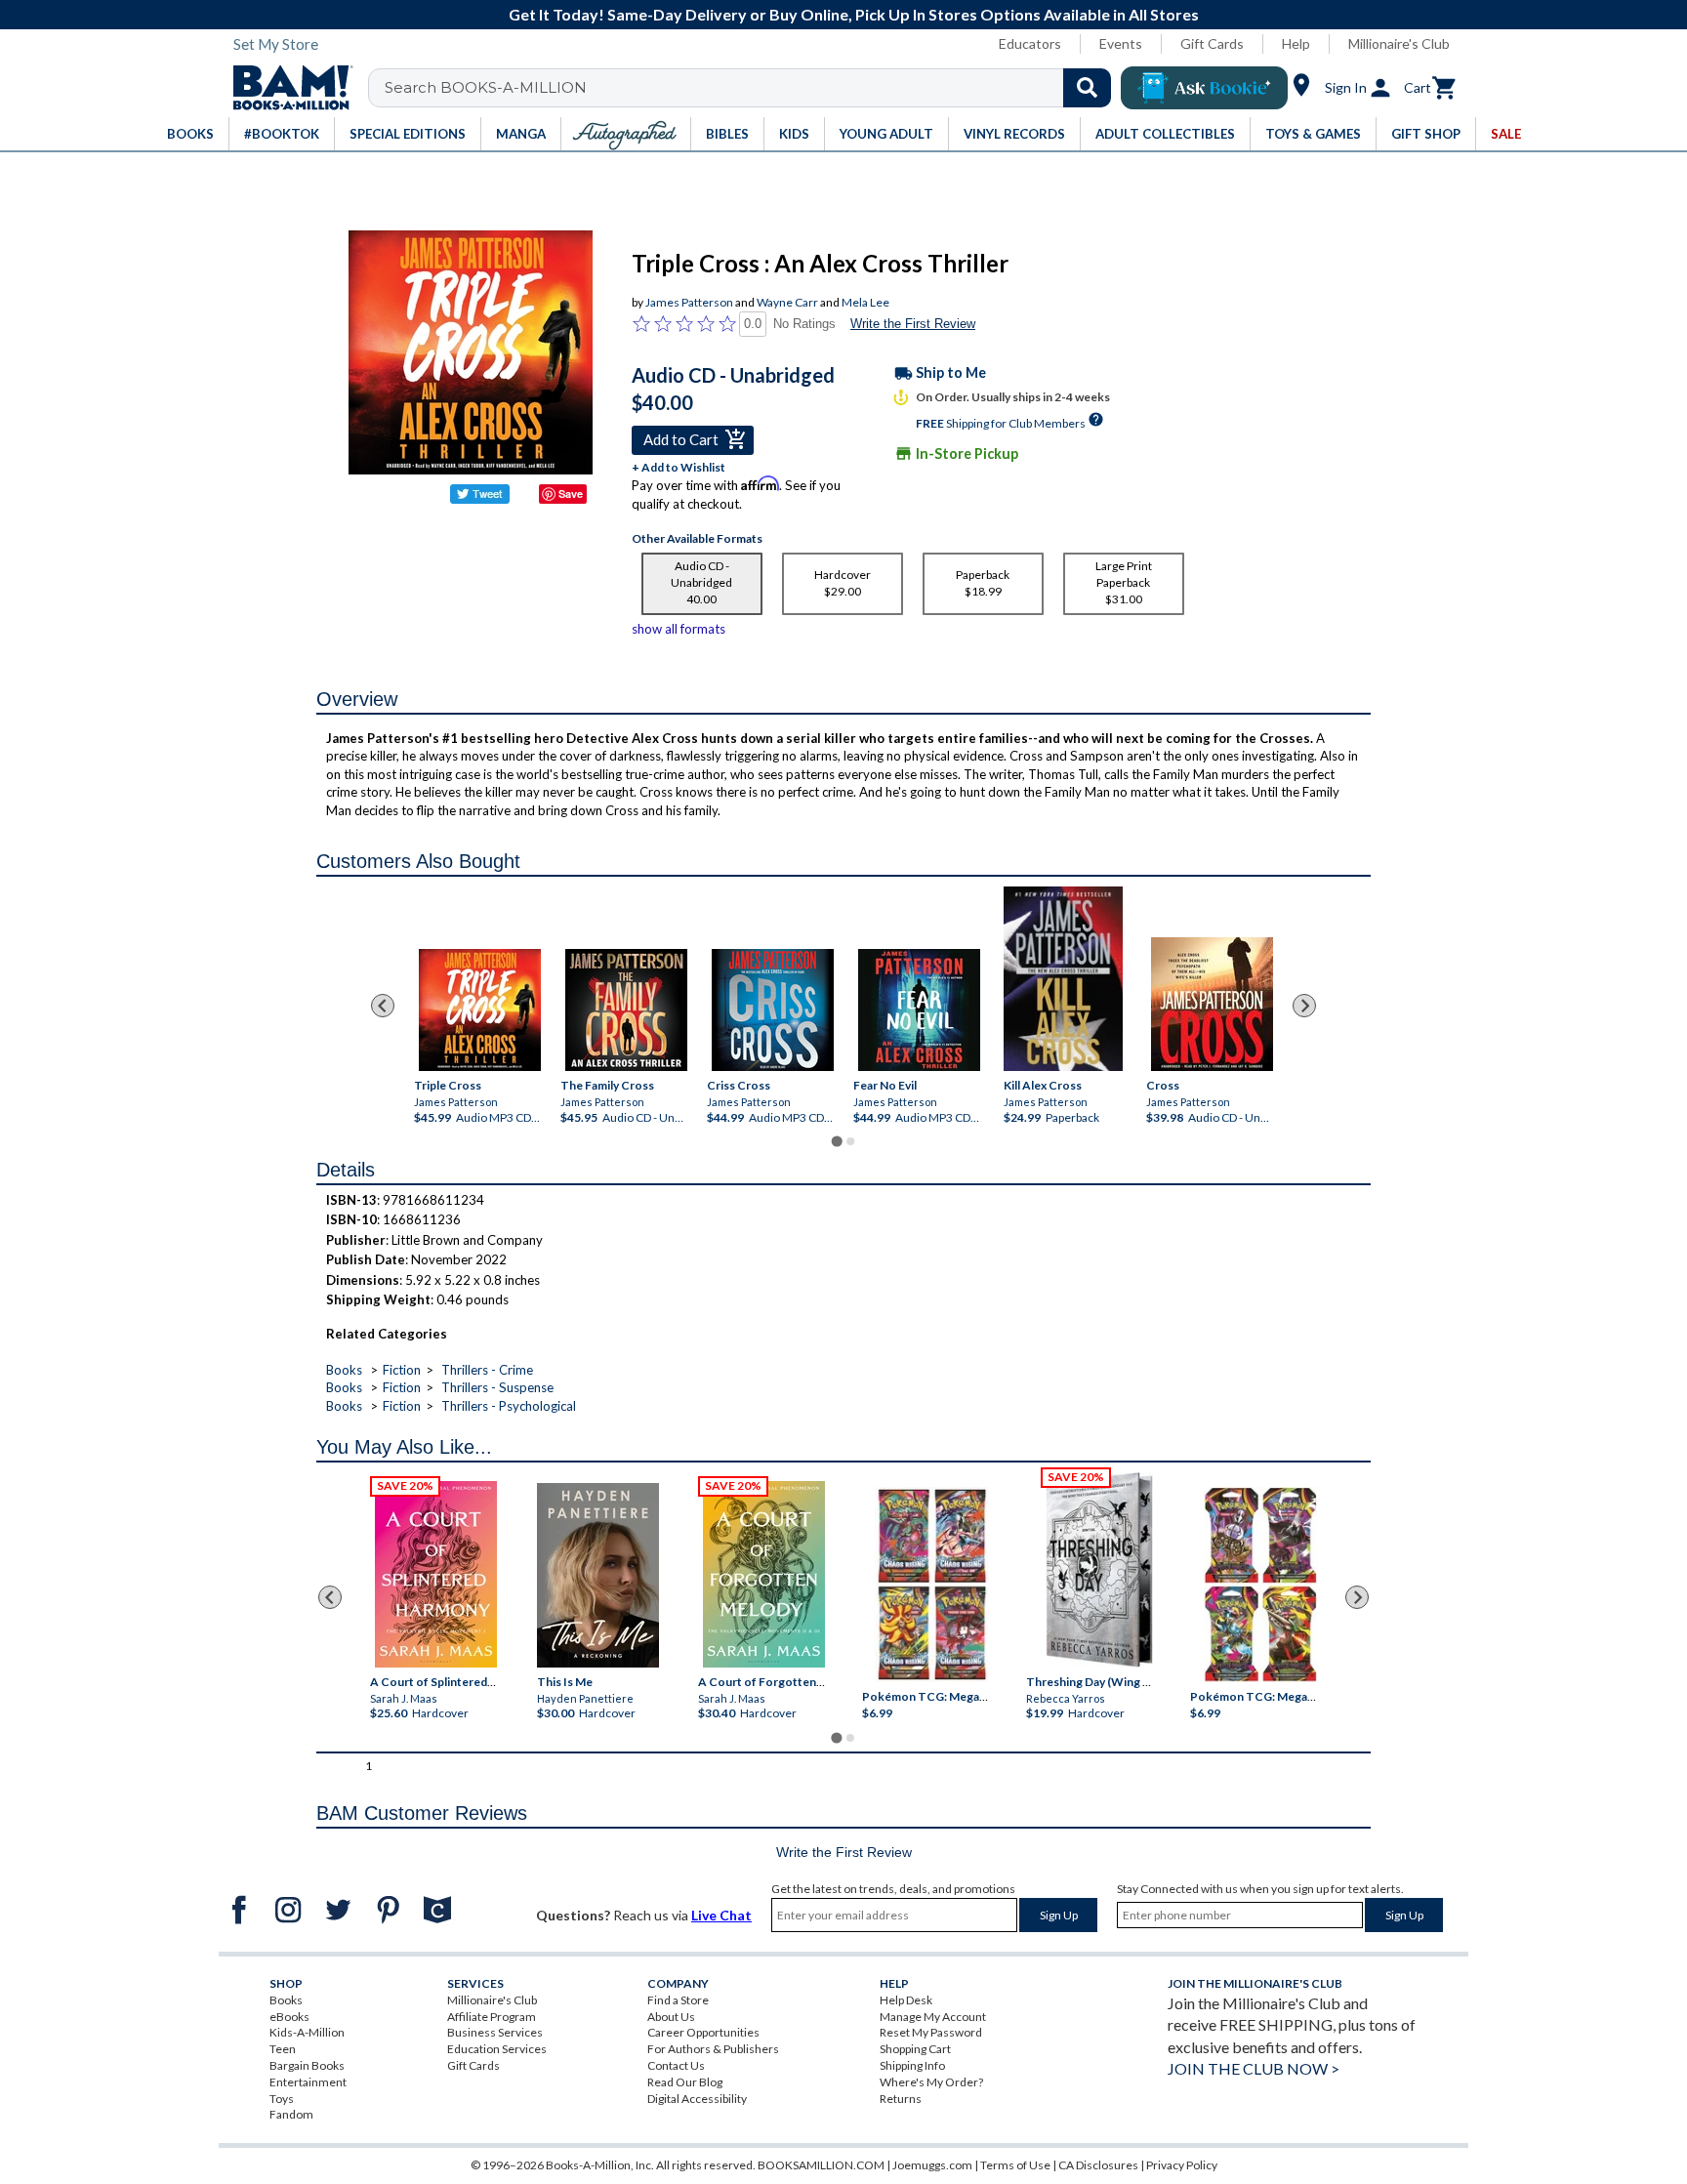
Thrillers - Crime (487, 1370)
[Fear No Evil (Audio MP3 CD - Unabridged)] (919, 1010)
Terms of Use (1015, 2165)
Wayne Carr (787, 302)
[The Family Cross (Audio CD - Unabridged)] (626, 1010)
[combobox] (752, 88)
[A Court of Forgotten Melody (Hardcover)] (764, 1574)
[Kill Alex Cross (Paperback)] (1063, 979)
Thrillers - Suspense (497, 1387)
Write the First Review (913, 324)
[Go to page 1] (836, 1141)
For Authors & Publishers (713, 2049)
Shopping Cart (915, 2049)
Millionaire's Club (1399, 43)
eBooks (289, 2017)
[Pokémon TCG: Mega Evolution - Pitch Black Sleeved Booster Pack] (1260, 1585)
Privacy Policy (1182, 2165)
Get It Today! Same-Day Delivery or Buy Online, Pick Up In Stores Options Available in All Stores (854, 14)
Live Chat (721, 1915)
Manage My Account (933, 2017)
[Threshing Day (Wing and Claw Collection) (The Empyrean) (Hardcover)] (1099, 1570)
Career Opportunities (703, 2032)
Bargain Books (307, 2065)
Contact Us (676, 2065)
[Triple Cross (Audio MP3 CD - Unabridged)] (480, 1010)
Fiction (402, 1370)
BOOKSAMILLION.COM (821, 2165)
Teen (283, 2049)
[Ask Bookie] (1204, 88)
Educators (1030, 43)
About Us (671, 2017)
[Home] (286, 88)
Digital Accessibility (697, 2099)
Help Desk (906, 2000)
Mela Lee (865, 302)
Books (344, 1370)
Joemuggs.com (932, 2165)
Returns (901, 2099)
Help (1296, 43)
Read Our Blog (685, 2082)
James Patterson (689, 302)
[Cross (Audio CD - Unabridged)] (1212, 1004)
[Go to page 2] (850, 1141)
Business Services (495, 2032)
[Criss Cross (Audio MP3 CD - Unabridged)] (773, 1010)
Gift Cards (1212, 43)
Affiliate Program (492, 2017)
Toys (282, 2099)
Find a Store (678, 2000)
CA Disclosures (1098, 2165)
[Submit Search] (1087, 88)
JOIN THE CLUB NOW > (1254, 2068)
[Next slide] (1304, 1006)
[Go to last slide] (383, 1006)
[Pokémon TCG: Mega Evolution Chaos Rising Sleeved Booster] (931, 1585)
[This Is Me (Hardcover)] (597, 1575)
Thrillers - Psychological (509, 1406)
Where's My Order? (931, 2082)
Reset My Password (931, 2032)
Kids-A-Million (307, 2032)
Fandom (291, 2114)
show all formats (679, 629)
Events (1121, 43)
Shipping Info (912, 2065)
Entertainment (308, 2082)
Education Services (497, 2049)
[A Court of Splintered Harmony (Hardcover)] (436, 1574)
